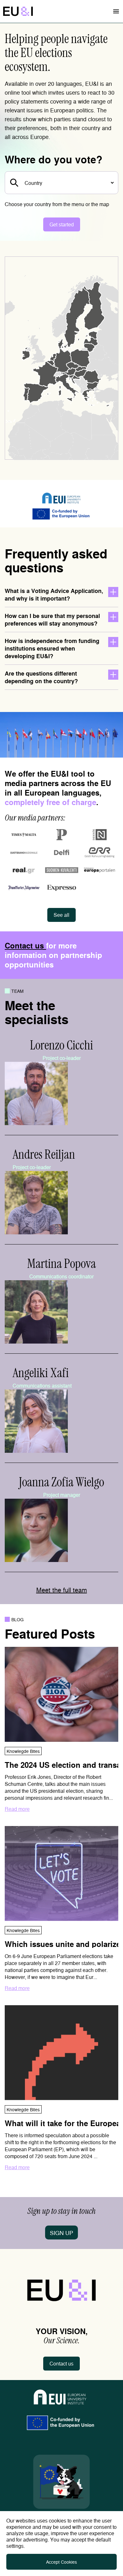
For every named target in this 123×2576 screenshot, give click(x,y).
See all (61, 915)
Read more (17, 1809)
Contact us (25, 945)
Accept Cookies (61, 2562)
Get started (62, 224)
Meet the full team (62, 1590)
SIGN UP (61, 2233)
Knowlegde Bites (23, 1751)
